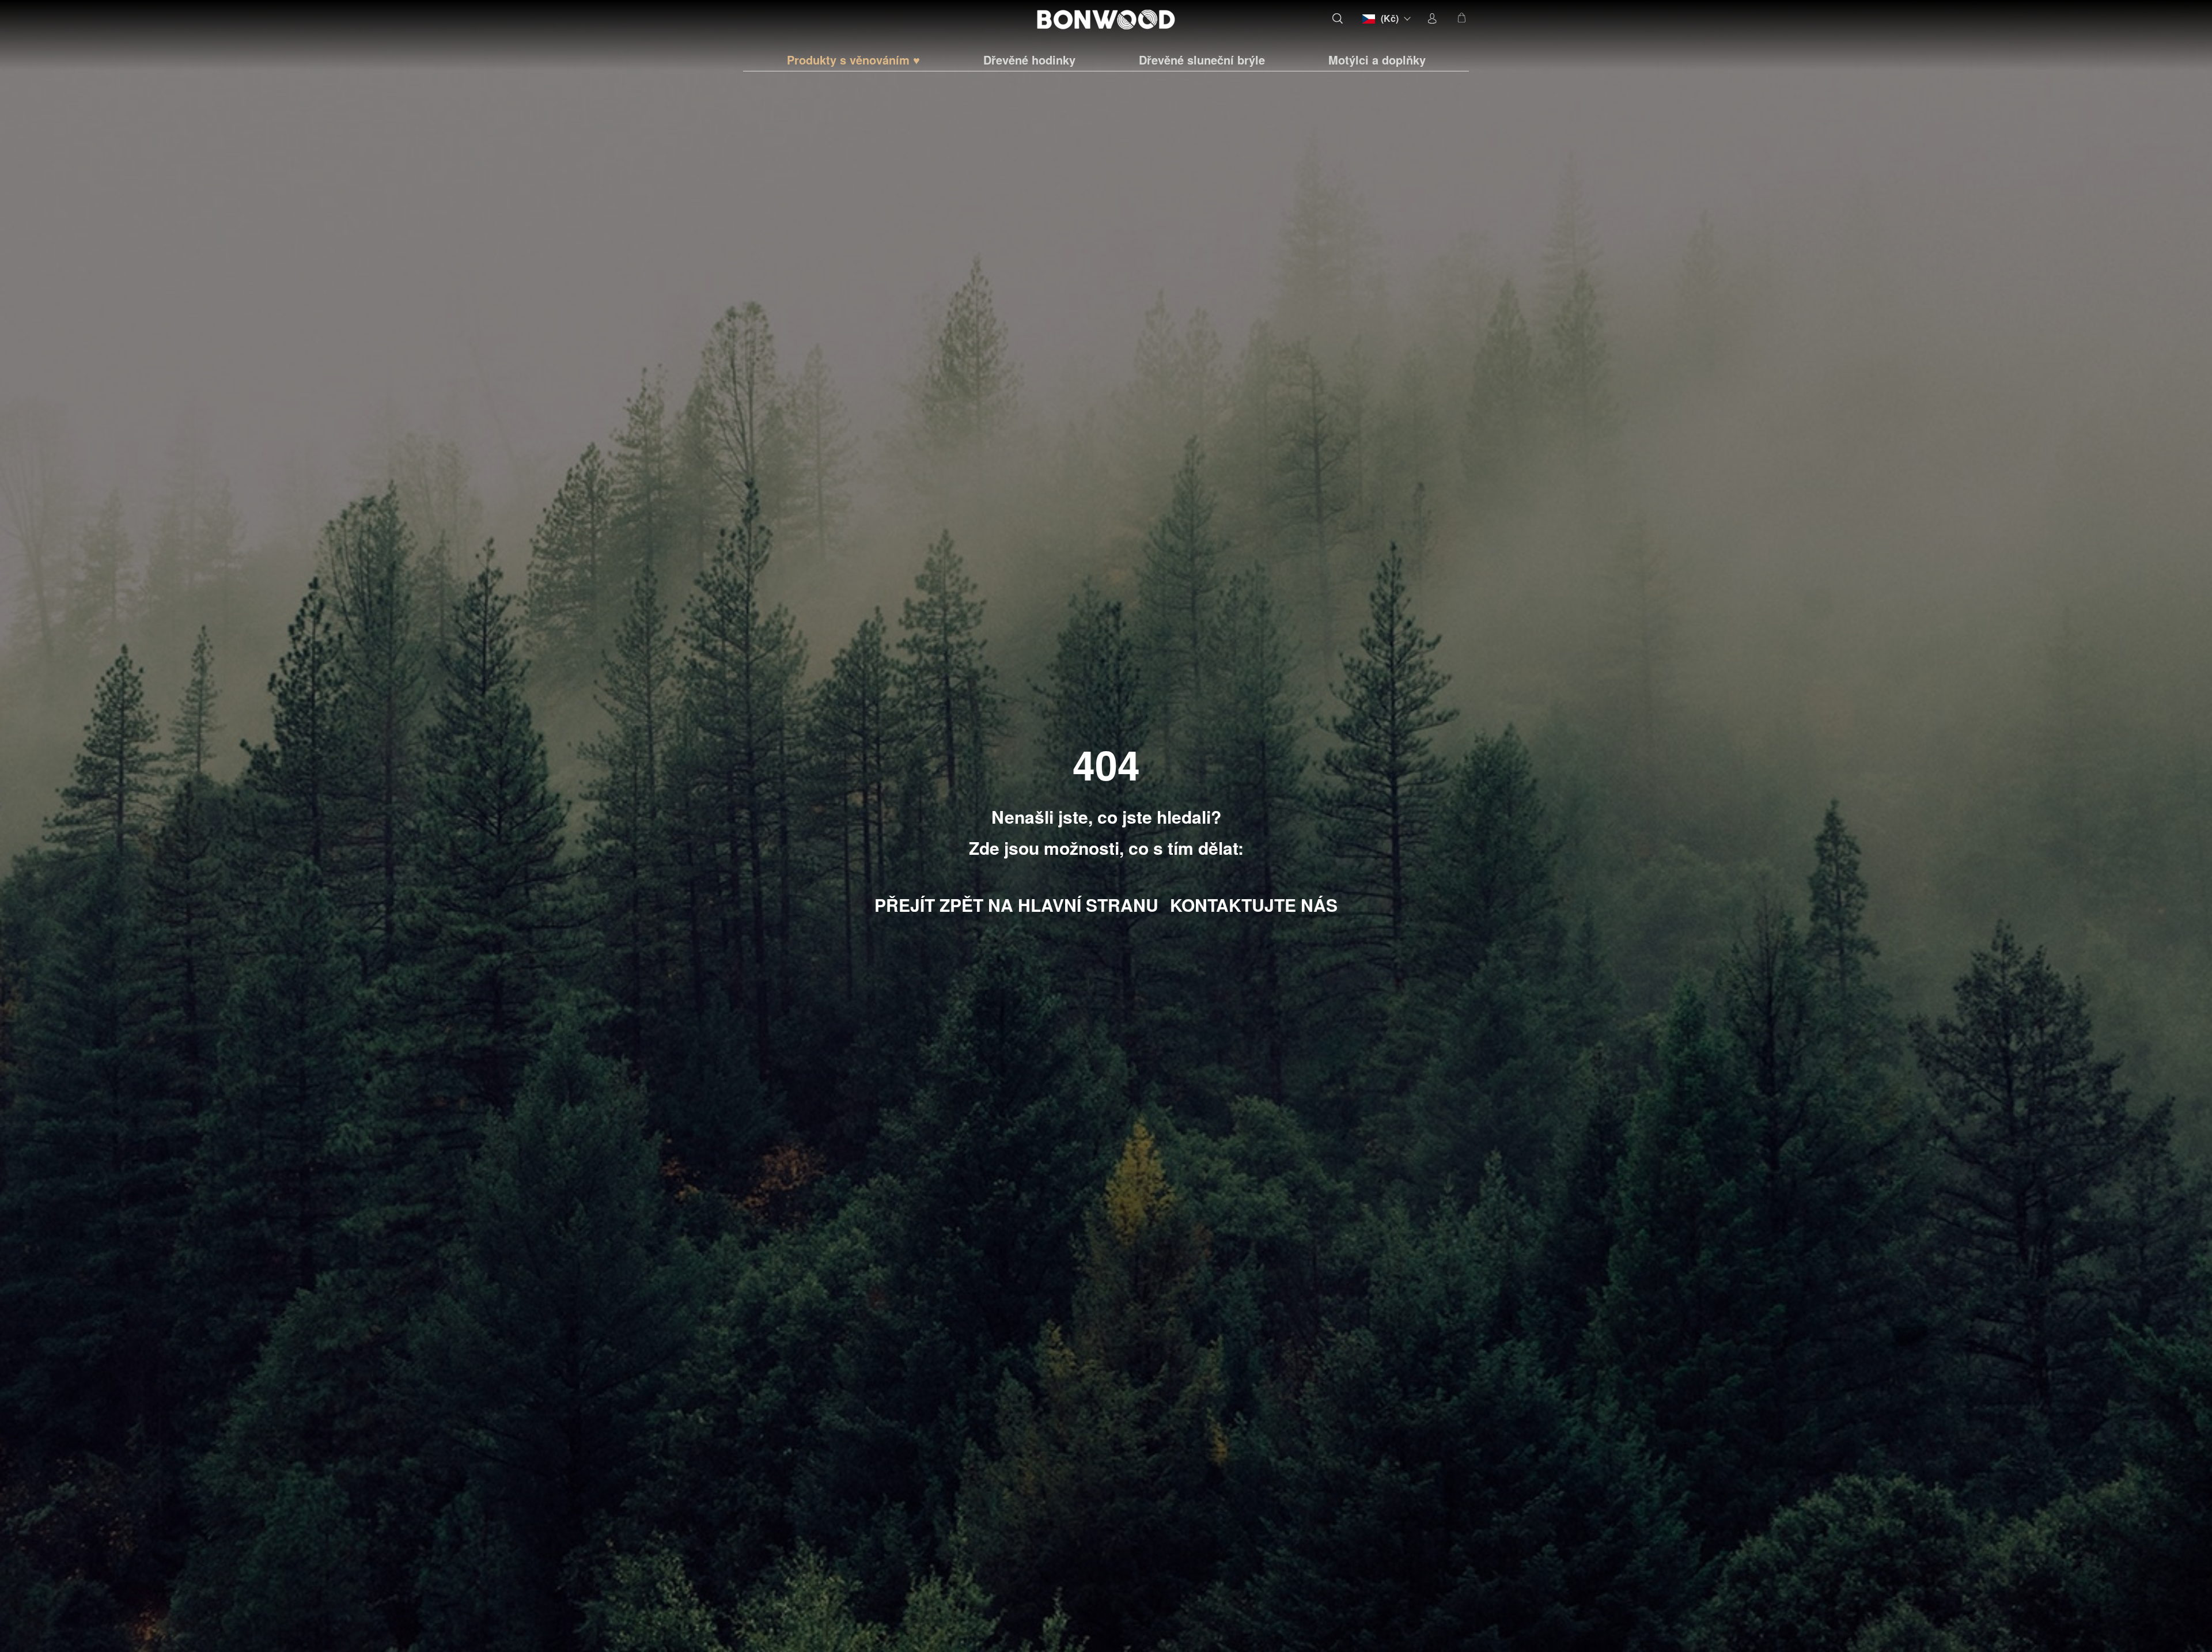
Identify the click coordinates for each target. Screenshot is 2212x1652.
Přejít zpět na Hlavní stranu (1016, 905)
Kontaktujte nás (1254, 905)
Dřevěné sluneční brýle (1202, 60)
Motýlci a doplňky (1377, 60)
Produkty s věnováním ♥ (853, 60)
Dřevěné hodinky (1029, 60)
